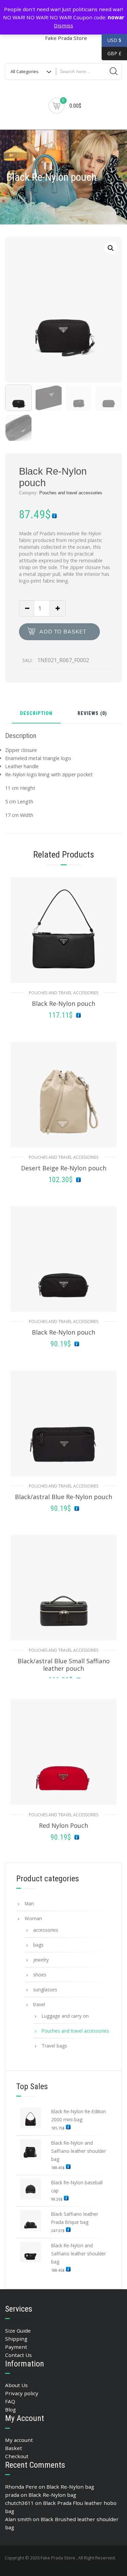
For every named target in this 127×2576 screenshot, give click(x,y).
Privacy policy (22, 2393)
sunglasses (45, 1989)
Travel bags (54, 2046)
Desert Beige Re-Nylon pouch (64, 1168)
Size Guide (18, 2331)
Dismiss (63, 25)
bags (38, 1945)
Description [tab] (36, 714)
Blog (10, 2409)
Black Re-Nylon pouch (63, 1003)
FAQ (10, 2401)
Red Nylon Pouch (63, 1825)
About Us (16, 2385)
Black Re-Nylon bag (70, 2487)
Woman (33, 1918)
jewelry (41, 1960)
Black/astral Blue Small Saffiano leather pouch (64, 1665)
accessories (46, 1930)
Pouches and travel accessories (71, 493)
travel (39, 2004)
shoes (40, 1975)
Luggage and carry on (65, 2016)
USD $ (114, 40)
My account (19, 2440)
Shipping (16, 2339)
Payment (16, 2347)
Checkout (17, 2456)
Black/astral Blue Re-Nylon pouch (63, 1497)
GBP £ (112, 53)
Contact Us (18, 2355)
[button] (111, 248)
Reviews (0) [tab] (92, 714)
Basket (14, 2448)
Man (29, 1903)
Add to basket (63, 632)
